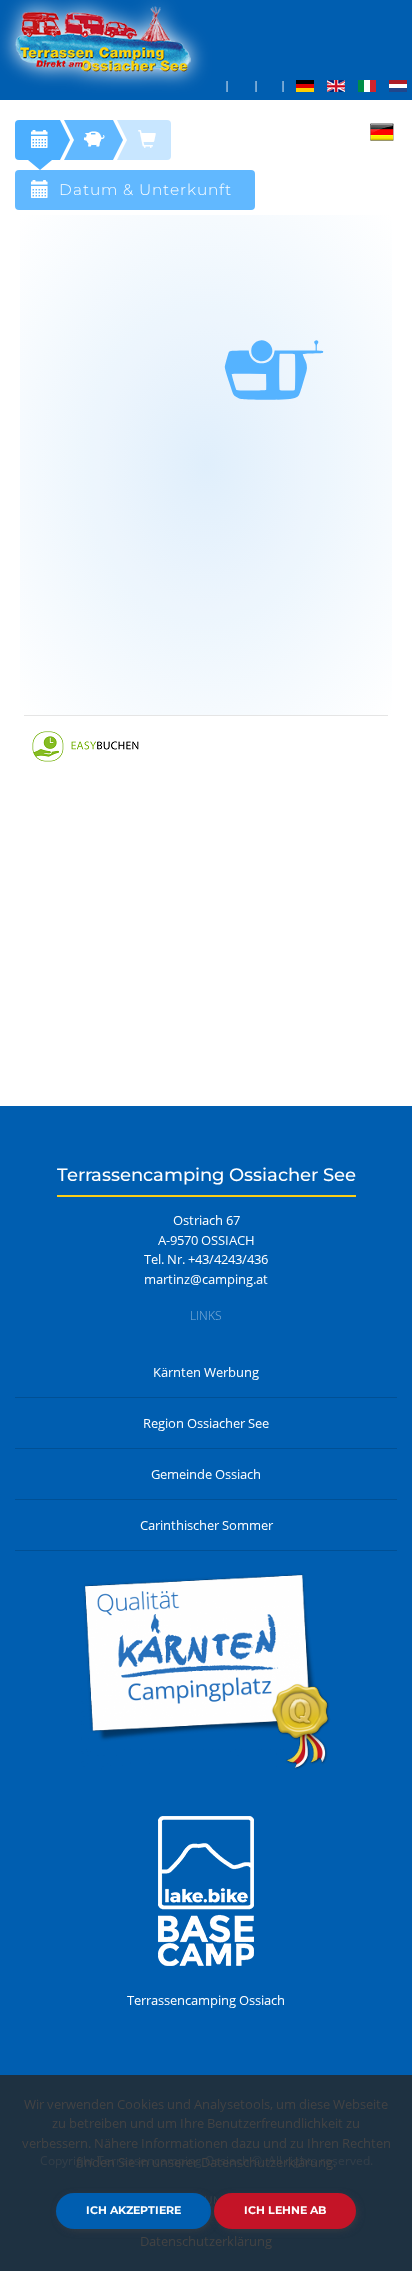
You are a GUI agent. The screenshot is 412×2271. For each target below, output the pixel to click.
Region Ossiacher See (206, 1423)
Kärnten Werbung (206, 1372)
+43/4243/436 (228, 1259)
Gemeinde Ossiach (206, 1474)
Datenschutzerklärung (206, 2241)
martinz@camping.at (206, 1279)
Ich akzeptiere (133, 2210)
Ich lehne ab (285, 2210)
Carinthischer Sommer (206, 1525)
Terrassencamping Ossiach (206, 2000)
